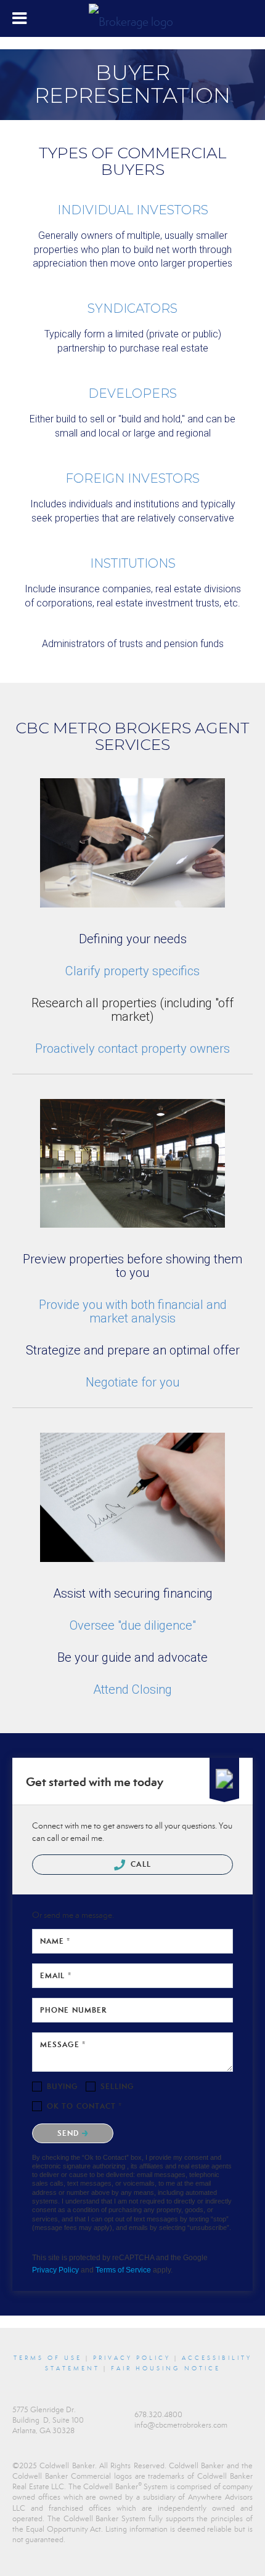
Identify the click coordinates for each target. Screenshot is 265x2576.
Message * (63, 2044)
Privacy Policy (55, 2270)
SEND (70, 2133)
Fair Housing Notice (166, 2369)
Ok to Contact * (85, 2106)
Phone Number (73, 2010)
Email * (56, 1975)
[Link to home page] (132, 18)
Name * (55, 1941)
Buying (63, 2086)
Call (140, 1864)
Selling (117, 2086)
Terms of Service (123, 2270)
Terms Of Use (48, 2358)
